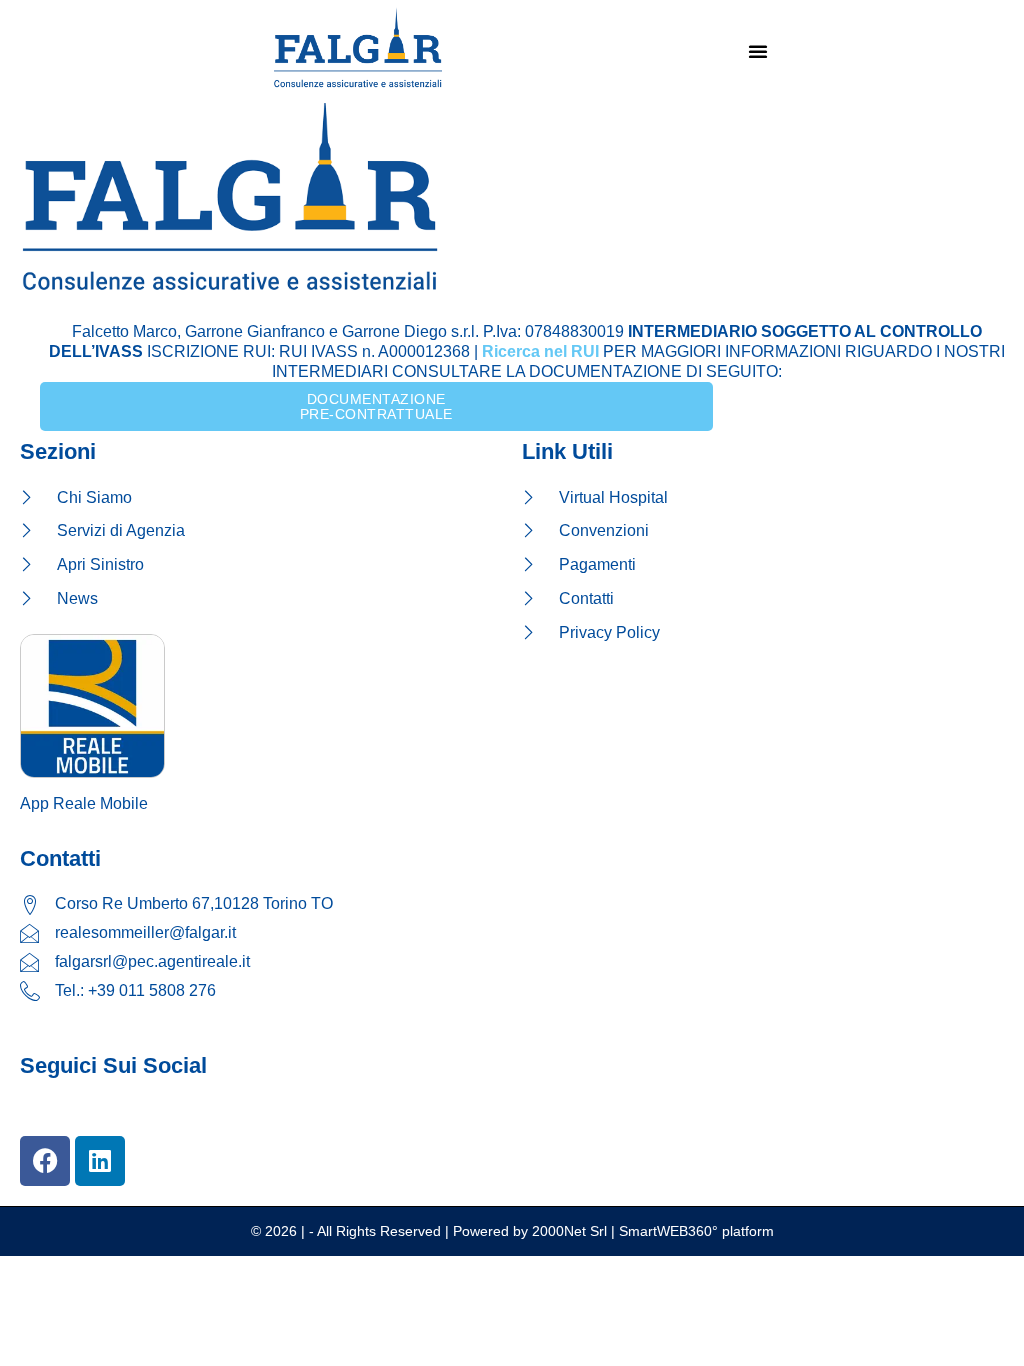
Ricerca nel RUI (540, 351)
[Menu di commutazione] (758, 51)
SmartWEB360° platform (696, 1231)
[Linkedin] (100, 1161)
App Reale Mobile (84, 803)
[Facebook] (45, 1161)
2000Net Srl (569, 1231)
